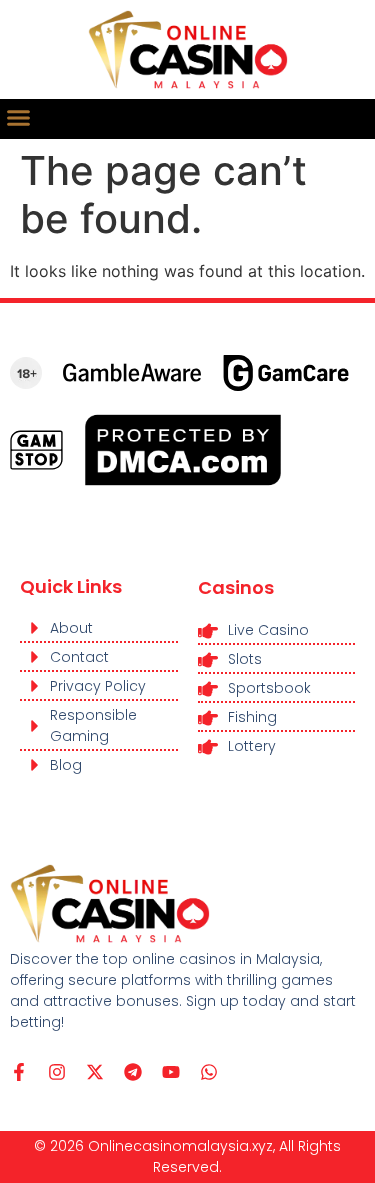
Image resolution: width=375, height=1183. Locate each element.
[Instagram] (57, 1072)
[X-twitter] (95, 1072)
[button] (19, 118)
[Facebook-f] (19, 1072)
